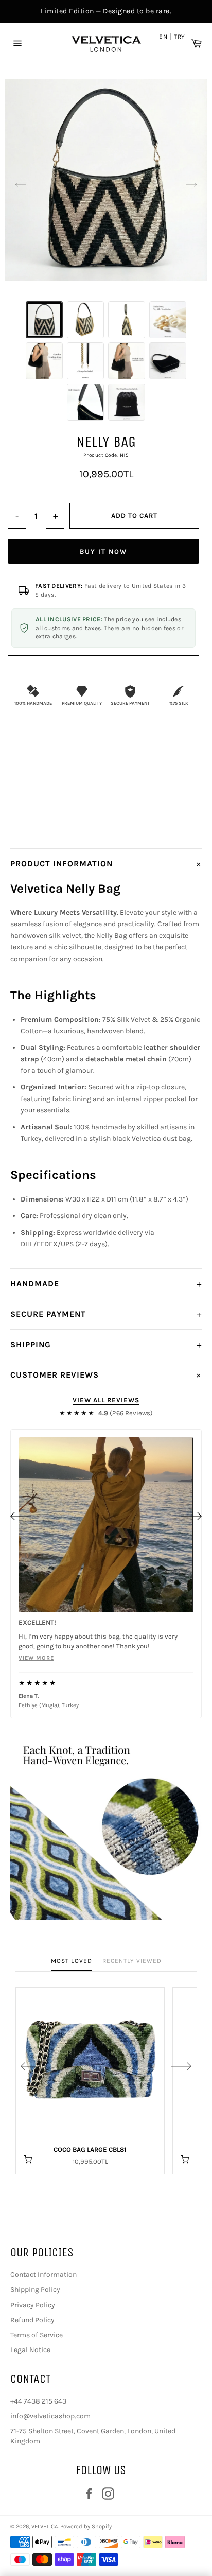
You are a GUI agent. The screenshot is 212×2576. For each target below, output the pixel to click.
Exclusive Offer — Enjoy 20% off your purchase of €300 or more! (106, 11)
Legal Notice (30, 2350)
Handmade (106, 1284)
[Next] (191, 1516)
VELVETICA (45, 2526)
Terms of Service (37, 2335)
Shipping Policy (35, 2290)
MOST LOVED (72, 1961)
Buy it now (103, 552)
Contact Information (43, 2275)
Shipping (106, 1345)
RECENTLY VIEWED (132, 1961)
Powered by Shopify (86, 2526)
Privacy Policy (33, 2305)
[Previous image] (21, 185)
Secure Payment (106, 1314)
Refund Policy (32, 2320)
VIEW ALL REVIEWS (106, 1400)
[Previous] (21, 1516)
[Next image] (191, 185)
